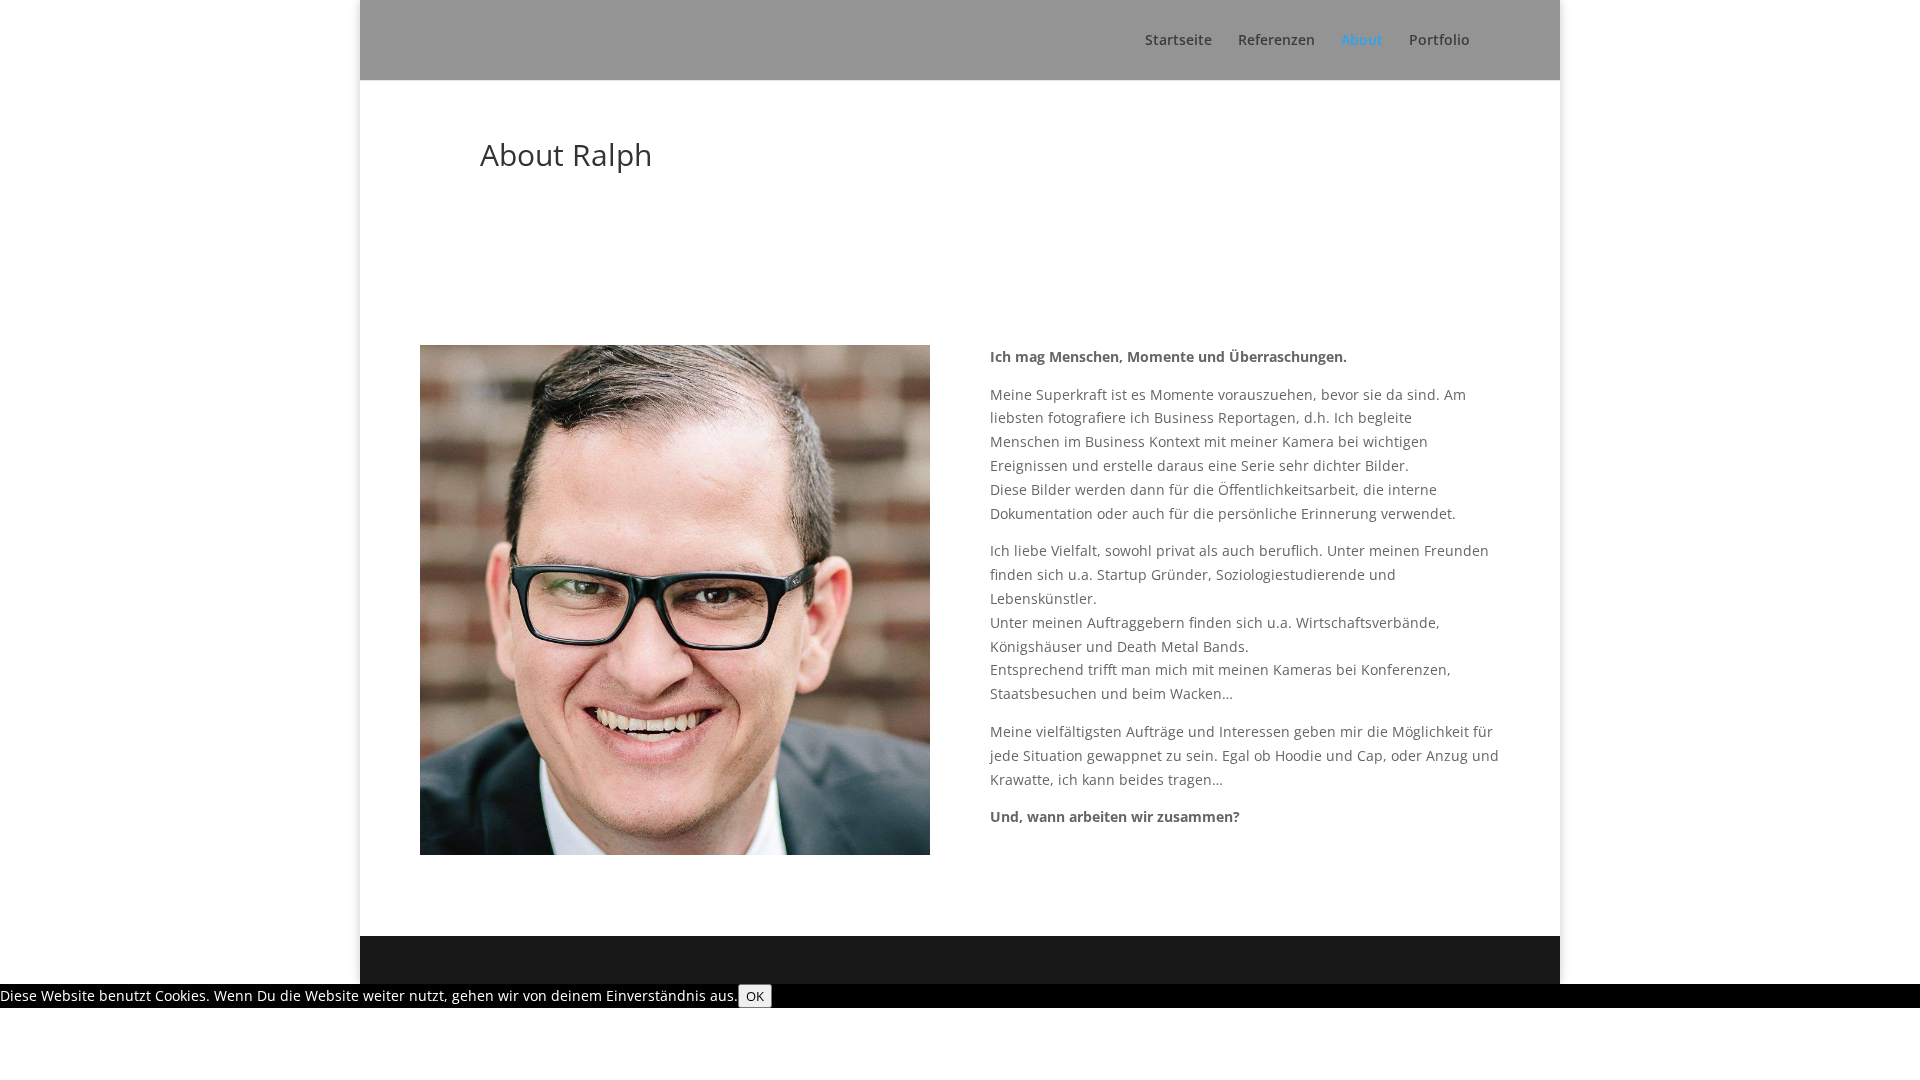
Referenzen (1276, 41)
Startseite (1178, 41)
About (1362, 41)
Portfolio (1439, 41)
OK (755, 996)
